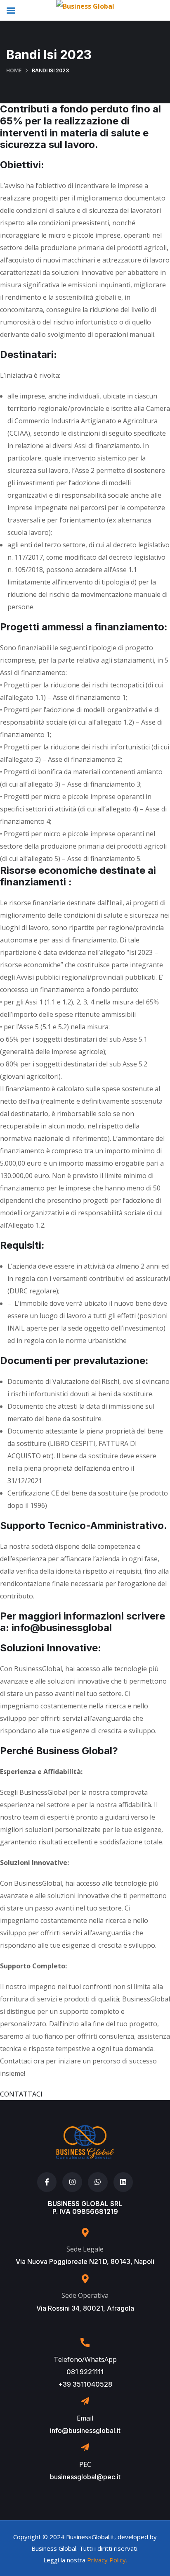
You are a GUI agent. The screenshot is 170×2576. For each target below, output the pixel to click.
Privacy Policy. (107, 2560)
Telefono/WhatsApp (85, 2359)
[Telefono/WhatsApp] (85, 2342)
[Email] (85, 2401)
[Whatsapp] (98, 2182)
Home (14, 70)
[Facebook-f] (47, 2182)
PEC (85, 2464)
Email (85, 2418)
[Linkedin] (123, 2182)
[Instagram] (72, 2182)
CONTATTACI (21, 2094)
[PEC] (85, 2447)
